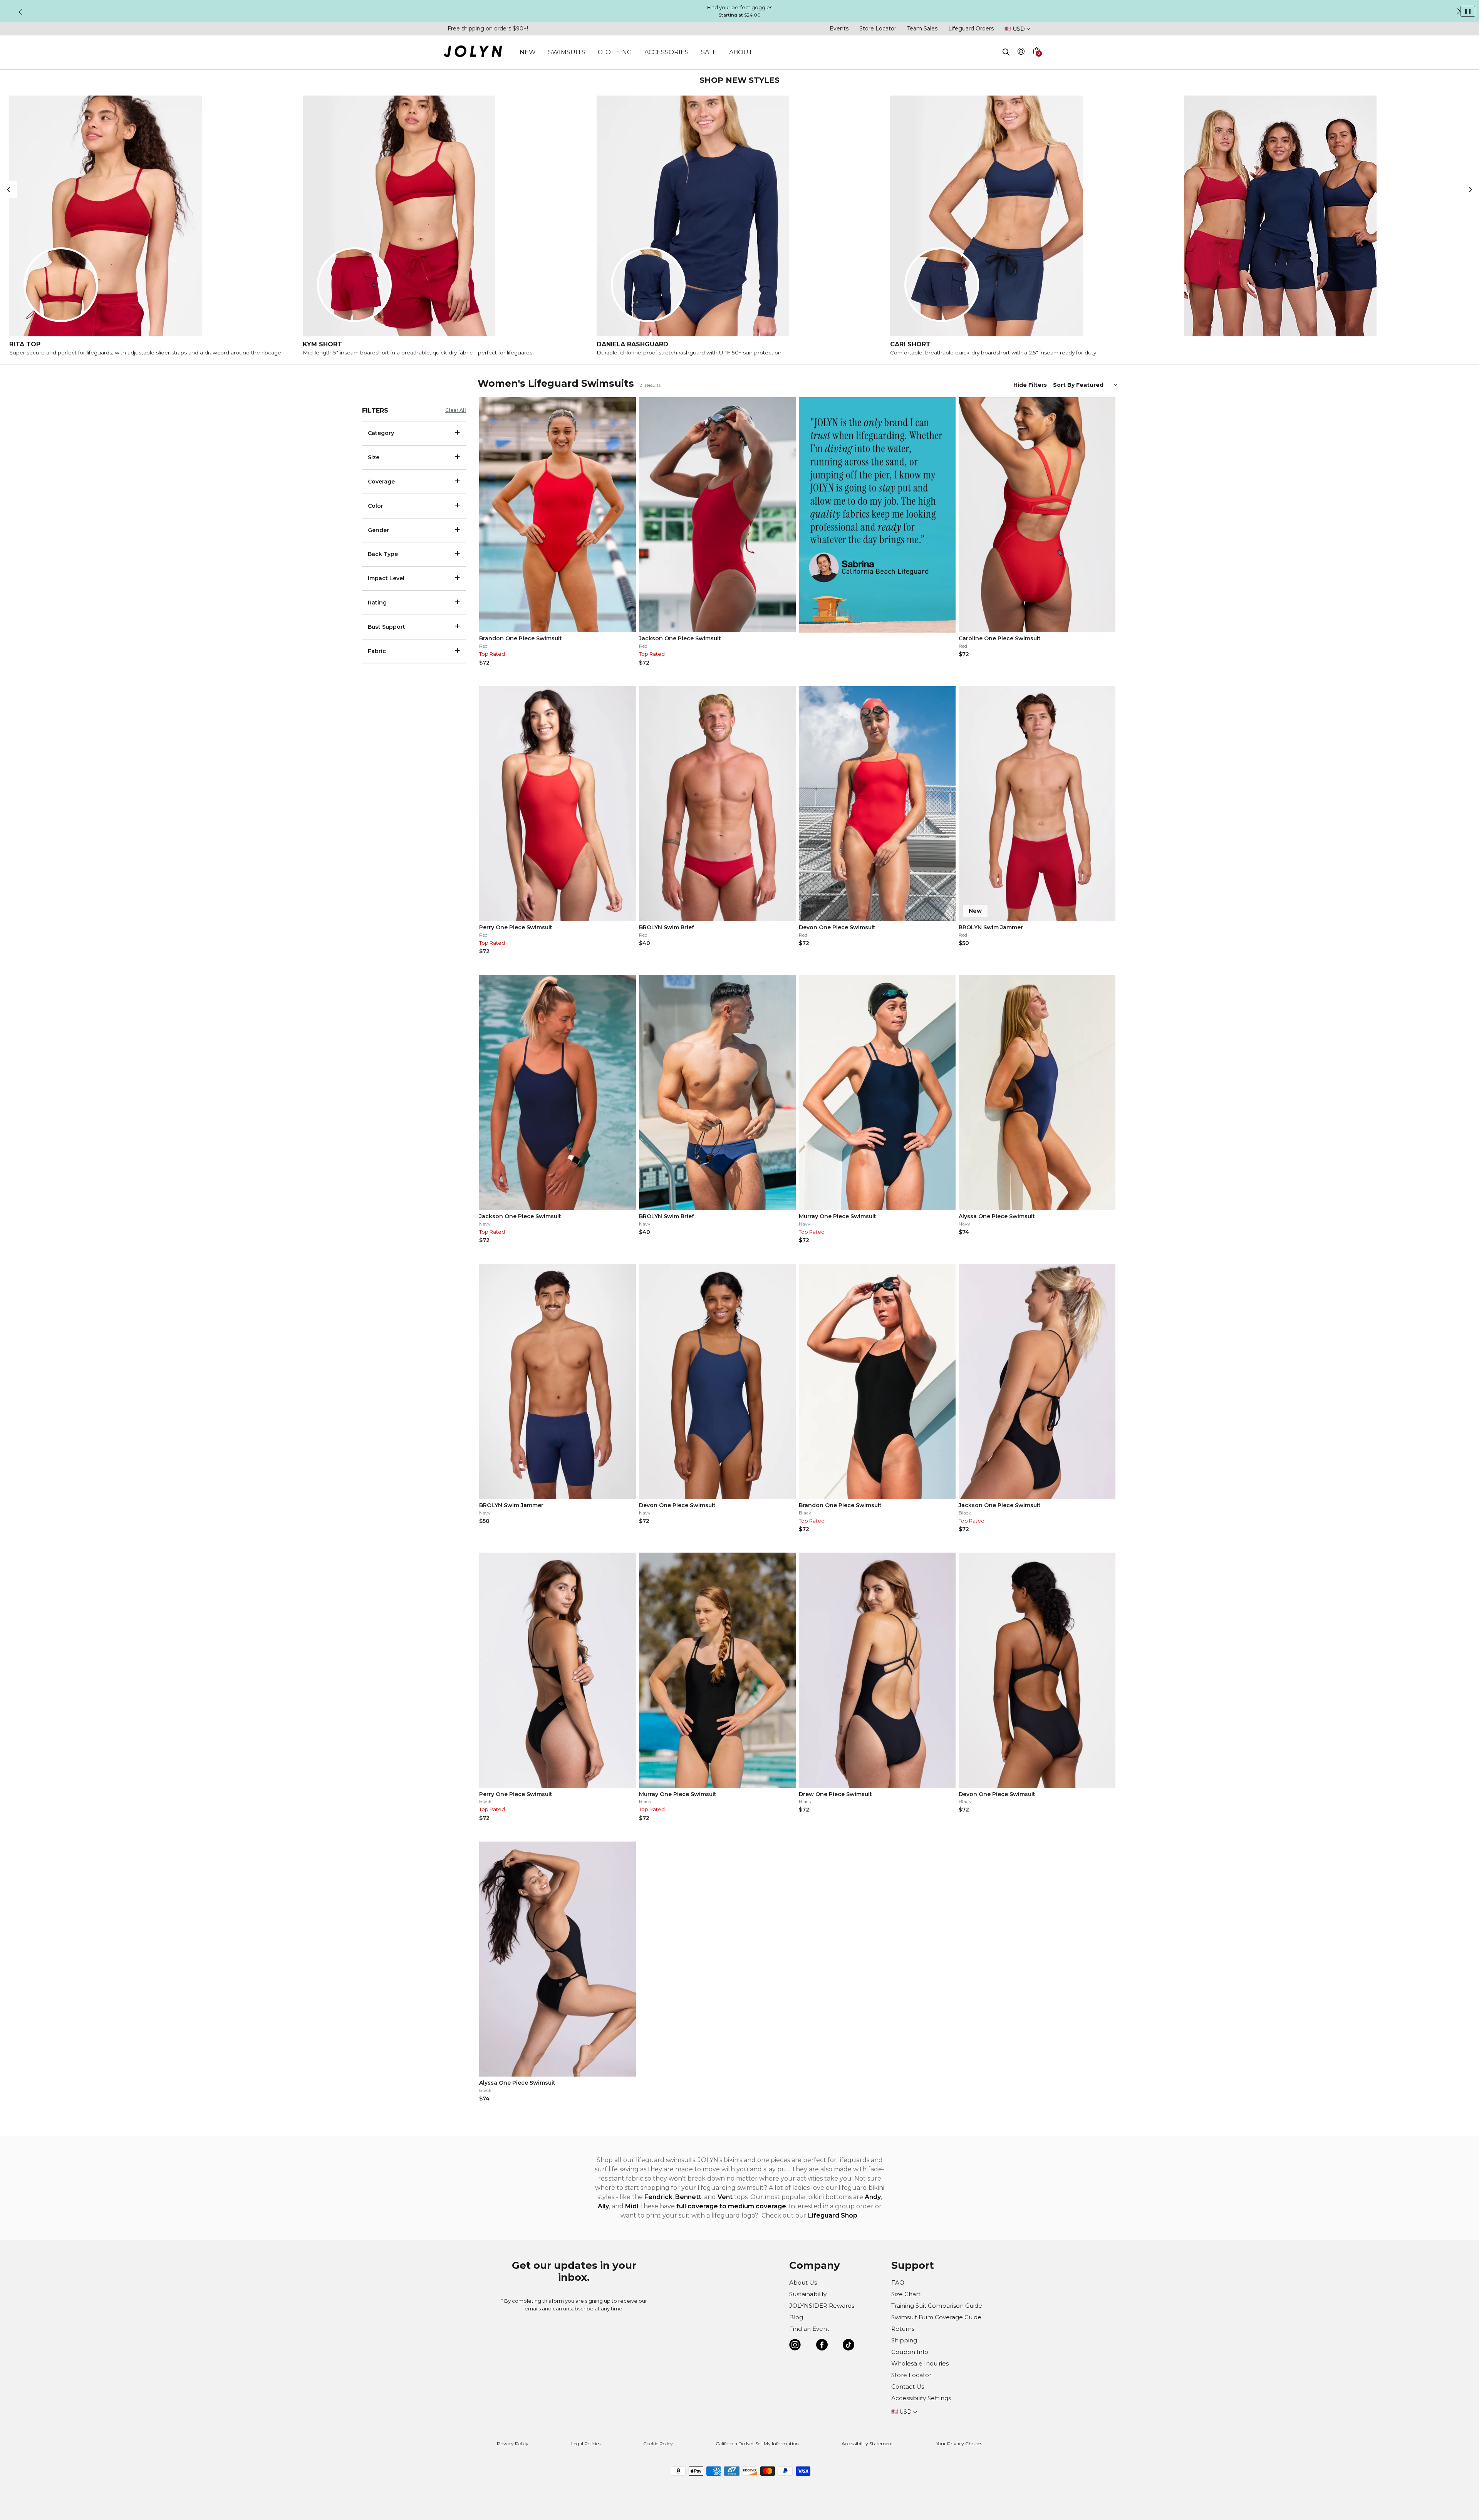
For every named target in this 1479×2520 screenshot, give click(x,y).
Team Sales (922, 29)
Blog (796, 2317)
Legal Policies (586, 2444)
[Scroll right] (1471, 190)
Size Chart (906, 2294)
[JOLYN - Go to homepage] (473, 53)
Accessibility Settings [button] (921, 2398)
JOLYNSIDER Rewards (822, 2306)
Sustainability (808, 2294)
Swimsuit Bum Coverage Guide (936, 2317)
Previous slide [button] (20, 12)
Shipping (904, 2340)
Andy (873, 2197)
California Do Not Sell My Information (757, 2444)
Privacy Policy (513, 2444)
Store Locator (878, 29)
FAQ (898, 2282)
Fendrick (658, 2197)
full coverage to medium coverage (731, 2206)
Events (839, 29)
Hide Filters (1030, 385)
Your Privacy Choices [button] (959, 2444)
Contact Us (908, 2387)
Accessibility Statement (867, 2444)
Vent (725, 2197)
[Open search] (1006, 52)
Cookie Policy (658, 2444)
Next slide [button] (1459, 11)
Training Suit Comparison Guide (937, 2306)
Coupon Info (910, 2352)
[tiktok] (848, 2346)
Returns (903, 2329)
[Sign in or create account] (1021, 53)
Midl (632, 2206)
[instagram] (795, 2346)
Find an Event (809, 2329)
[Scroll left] (8, 190)
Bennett (688, 2197)
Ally (603, 2206)
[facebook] (822, 2346)
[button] (1036, 60)
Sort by (1065, 385)
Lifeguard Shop (833, 2215)
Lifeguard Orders (971, 29)
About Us (803, 2282)
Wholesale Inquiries (920, 2363)
